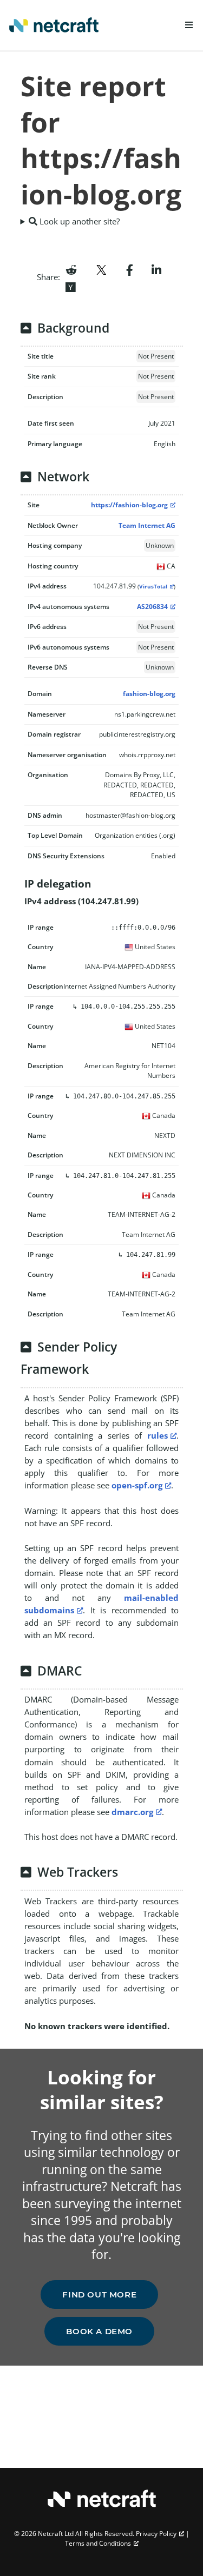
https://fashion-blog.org (129, 505)
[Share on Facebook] (130, 269)
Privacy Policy (156, 2534)
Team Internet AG (147, 525)
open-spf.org (137, 1485)
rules (158, 1435)
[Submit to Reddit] (71, 269)
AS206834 (152, 607)
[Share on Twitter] (101, 269)
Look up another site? (78, 221)
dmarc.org (132, 1812)
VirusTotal (153, 587)
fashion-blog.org (149, 694)
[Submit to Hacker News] (70, 286)
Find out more (99, 2294)
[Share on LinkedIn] (156, 269)
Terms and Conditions (98, 2543)
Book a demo (99, 2331)
